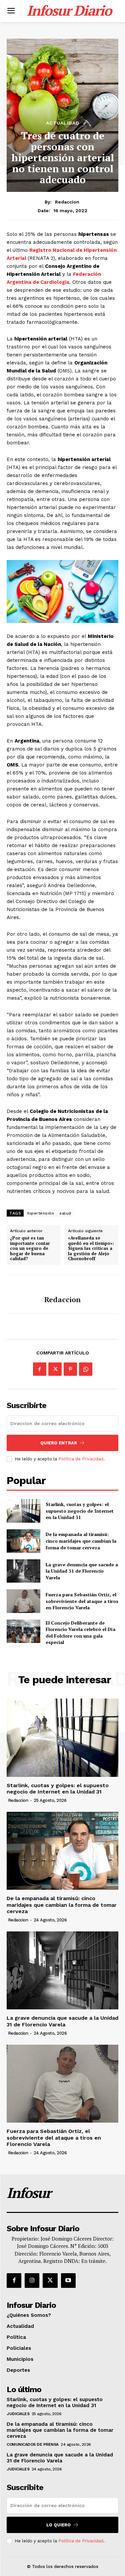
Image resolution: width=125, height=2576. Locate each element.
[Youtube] (68, 2281)
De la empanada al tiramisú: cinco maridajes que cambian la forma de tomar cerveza (81, 1541)
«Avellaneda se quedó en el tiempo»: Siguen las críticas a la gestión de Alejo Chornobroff (91, 1249)
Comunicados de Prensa (33, 2444)
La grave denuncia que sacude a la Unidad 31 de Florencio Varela (82, 1571)
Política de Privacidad (81, 1459)
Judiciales (18, 2414)
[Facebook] (40, 1369)
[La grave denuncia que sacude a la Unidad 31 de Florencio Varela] (23, 1571)
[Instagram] (32, 2281)
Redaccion (67, 202)
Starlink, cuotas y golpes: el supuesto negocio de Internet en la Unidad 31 (80, 1511)
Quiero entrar (59, 1443)
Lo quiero (58, 2525)
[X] (55, 1369)
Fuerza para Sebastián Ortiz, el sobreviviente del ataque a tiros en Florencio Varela (82, 1601)
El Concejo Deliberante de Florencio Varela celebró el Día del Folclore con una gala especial (80, 1633)
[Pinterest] (70, 1369)
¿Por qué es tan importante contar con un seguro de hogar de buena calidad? (30, 1249)
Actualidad (63, 123)
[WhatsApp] (86, 1369)
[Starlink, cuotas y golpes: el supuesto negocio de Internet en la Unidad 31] (23, 1511)
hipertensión (41, 1213)
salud (65, 1213)
